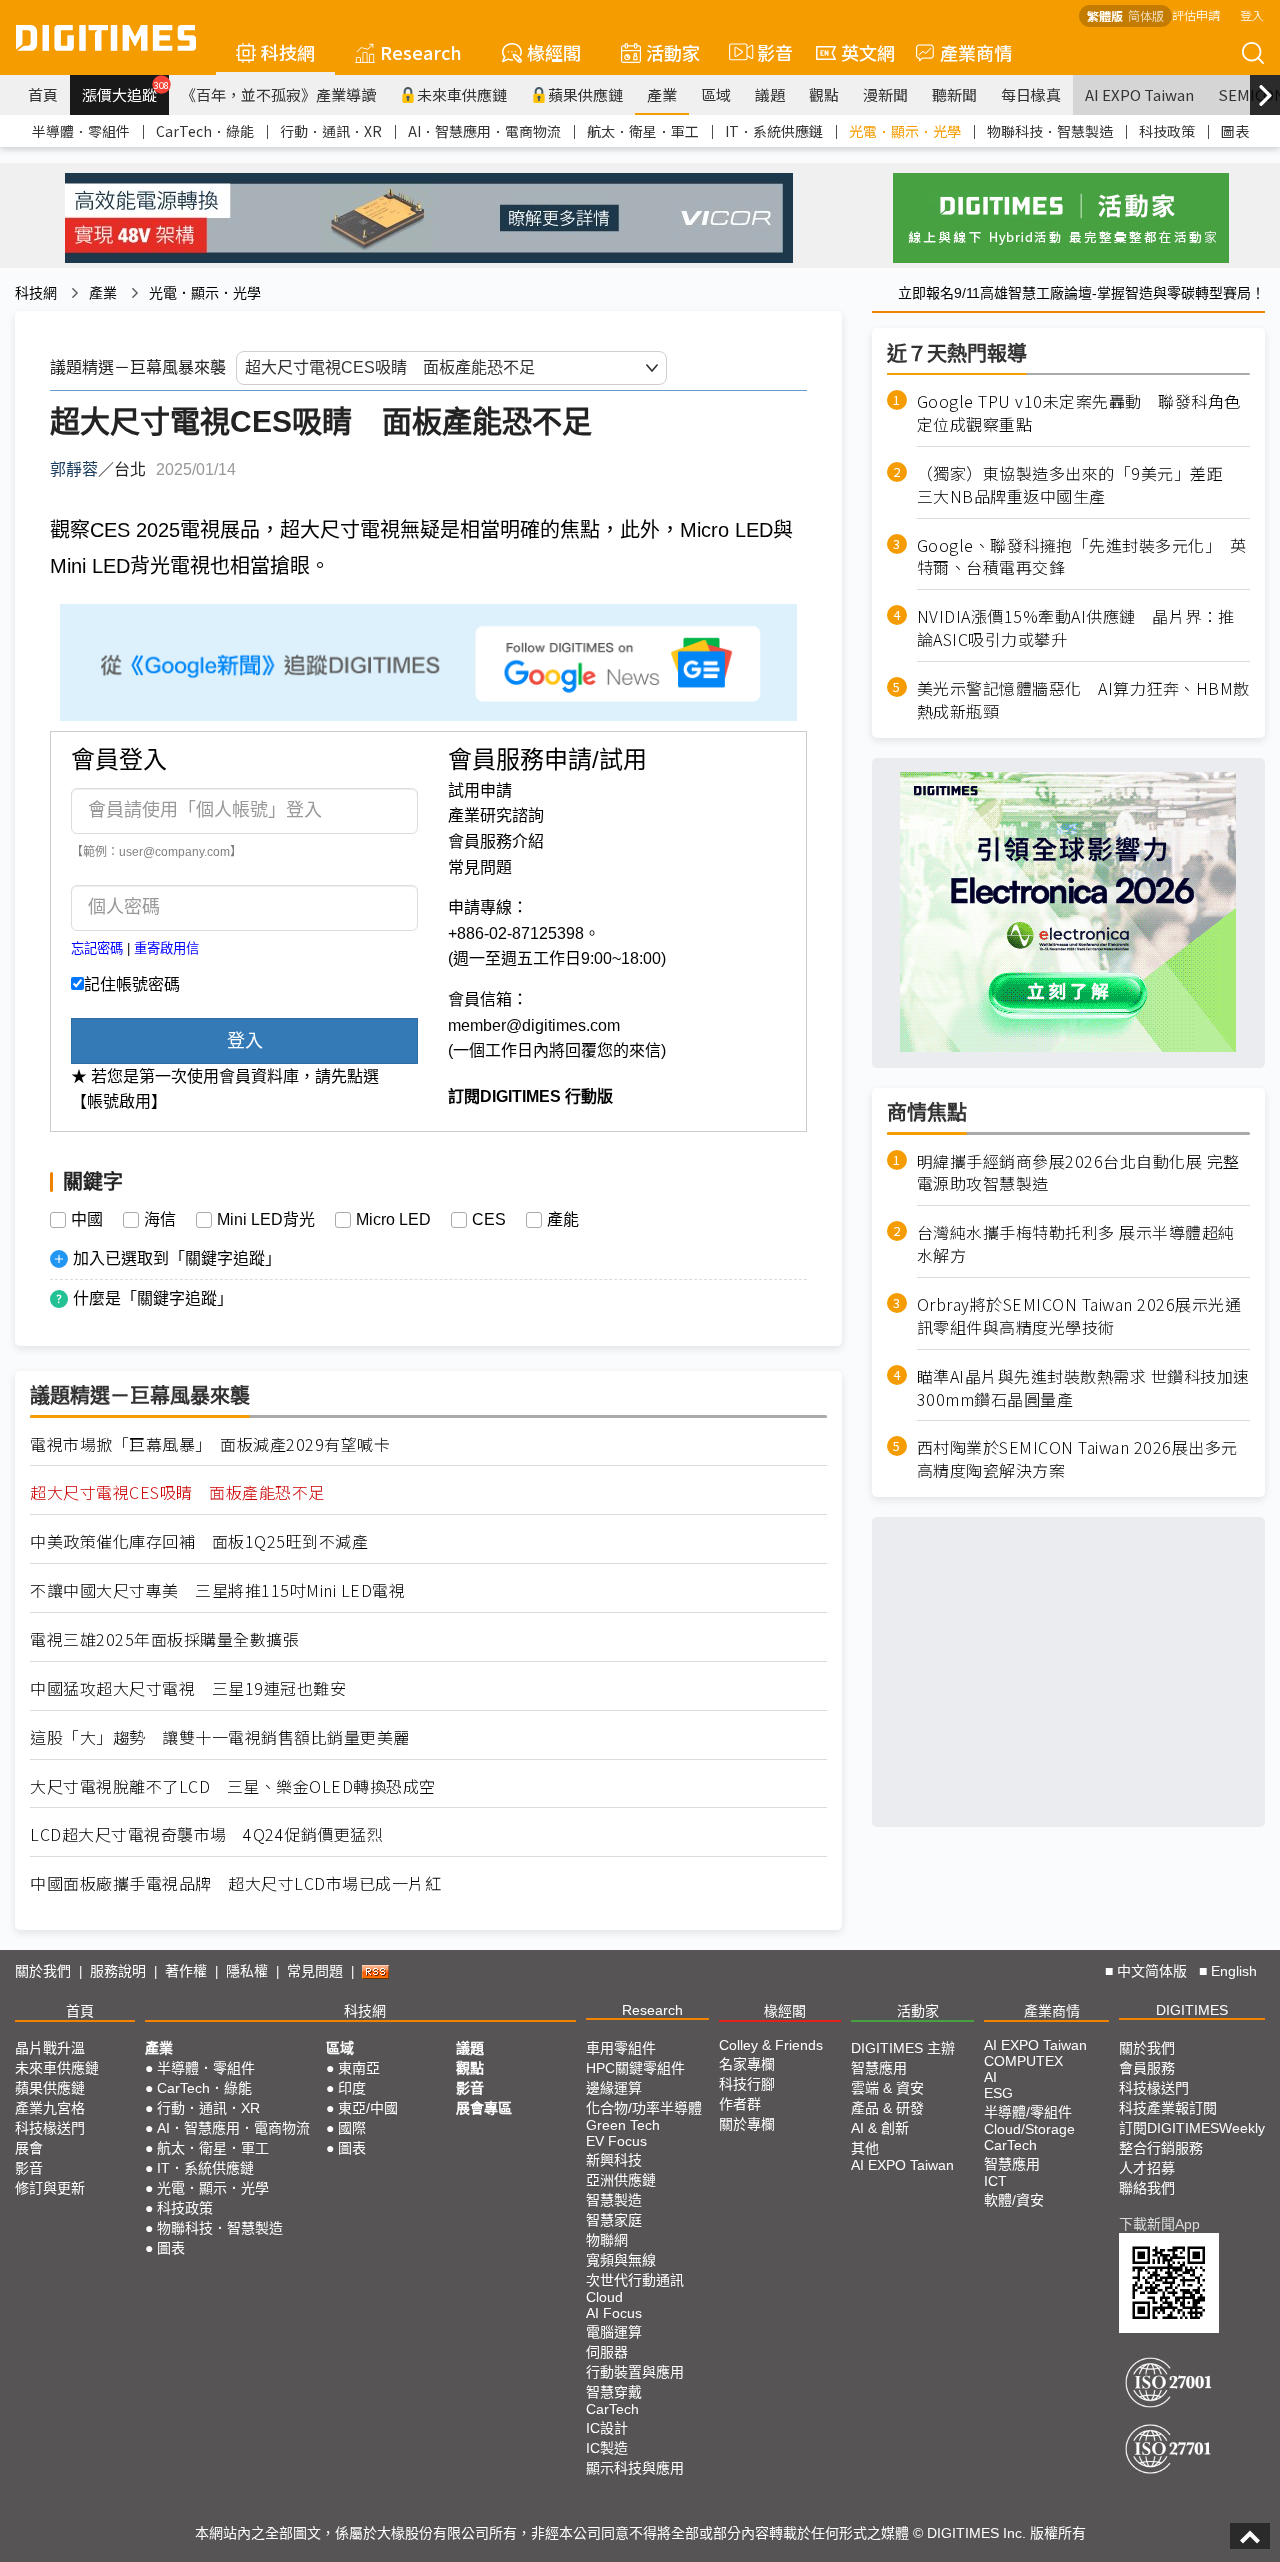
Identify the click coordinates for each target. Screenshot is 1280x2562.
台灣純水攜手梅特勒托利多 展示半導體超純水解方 (1076, 1244)
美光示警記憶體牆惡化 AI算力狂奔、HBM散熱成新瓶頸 (1083, 700)
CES (489, 1220)
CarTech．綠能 (205, 131)
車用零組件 (621, 2048)
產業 (662, 94)
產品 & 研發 (887, 2108)
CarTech (612, 2409)
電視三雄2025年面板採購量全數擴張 (164, 1639)
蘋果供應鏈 (585, 94)
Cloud (604, 2297)
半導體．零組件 (81, 131)
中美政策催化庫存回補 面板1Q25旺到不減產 (199, 1541)
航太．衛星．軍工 (643, 131)
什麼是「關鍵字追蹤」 (153, 1298)
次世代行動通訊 (635, 2280)
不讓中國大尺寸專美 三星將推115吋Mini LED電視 (217, 1590)
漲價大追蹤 (125, 92)
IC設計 (607, 2428)
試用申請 (480, 790)
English (1234, 1971)
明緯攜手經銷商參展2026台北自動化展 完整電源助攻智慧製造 (1078, 1172)
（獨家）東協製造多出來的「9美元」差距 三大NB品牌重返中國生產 (1078, 485)
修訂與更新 (50, 2188)
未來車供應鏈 (462, 94)
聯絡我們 (1147, 2188)
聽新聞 (954, 94)
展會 (29, 2148)
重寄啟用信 (166, 948)
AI (990, 2077)
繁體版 (1105, 15)
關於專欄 (747, 2124)
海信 (160, 1220)
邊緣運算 (614, 2088)
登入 (1252, 14)
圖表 (1235, 131)
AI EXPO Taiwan (1139, 94)
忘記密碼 (97, 948)
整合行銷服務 (1161, 2148)
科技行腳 (747, 2084)
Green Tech (623, 2125)
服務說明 (118, 1971)
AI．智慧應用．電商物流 (484, 131)
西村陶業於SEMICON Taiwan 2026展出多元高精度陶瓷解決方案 (1077, 1459)
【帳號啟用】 (119, 1101)
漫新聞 (885, 94)
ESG (998, 2093)
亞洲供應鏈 (621, 2180)
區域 (716, 94)
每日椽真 (1031, 94)
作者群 (740, 2104)
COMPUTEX (1023, 2061)
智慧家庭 (614, 2220)
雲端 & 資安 (887, 2088)
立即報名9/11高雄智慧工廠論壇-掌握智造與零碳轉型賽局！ (1081, 293)
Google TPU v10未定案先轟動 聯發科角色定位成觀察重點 (1079, 413)
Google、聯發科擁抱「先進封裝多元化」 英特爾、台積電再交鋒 (1082, 556)
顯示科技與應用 (635, 2468)
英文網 (868, 52)
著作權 (186, 1971)
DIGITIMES (1192, 2010)
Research (421, 52)
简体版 (1146, 15)
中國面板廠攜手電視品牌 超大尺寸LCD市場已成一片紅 (235, 1883)
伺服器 (607, 2352)
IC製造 (607, 2448)
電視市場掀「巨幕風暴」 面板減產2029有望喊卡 (210, 1444)
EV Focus (616, 2141)
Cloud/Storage (1029, 2129)
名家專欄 (747, 2064)
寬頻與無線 (621, 2260)
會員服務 (1147, 2068)
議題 (770, 94)
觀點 (824, 94)
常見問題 (480, 867)
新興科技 (614, 2160)
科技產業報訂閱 (1168, 2108)
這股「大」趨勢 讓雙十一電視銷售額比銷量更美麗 (220, 1737)
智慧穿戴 (614, 2392)
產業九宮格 (50, 2108)
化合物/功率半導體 (644, 2108)
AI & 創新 (880, 2128)
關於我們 (43, 1971)
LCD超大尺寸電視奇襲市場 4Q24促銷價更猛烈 (206, 1834)
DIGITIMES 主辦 (903, 2048)
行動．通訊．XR (331, 131)
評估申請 (1196, 14)
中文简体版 (1152, 1971)
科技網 (288, 52)
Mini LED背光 (266, 1220)
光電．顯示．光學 (905, 131)
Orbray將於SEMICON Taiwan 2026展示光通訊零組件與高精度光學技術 (1079, 1316)
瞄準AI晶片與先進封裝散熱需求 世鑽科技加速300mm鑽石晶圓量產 (1083, 1388)
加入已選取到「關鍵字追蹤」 (177, 1258)
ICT (995, 2181)
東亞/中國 (368, 2108)
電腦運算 (614, 2332)
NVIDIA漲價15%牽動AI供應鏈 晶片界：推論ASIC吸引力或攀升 (1076, 628)
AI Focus (614, 2313)
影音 (766, 52)
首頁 (43, 94)
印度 (352, 2088)
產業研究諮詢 (496, 815)
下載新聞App (1159, 2224)
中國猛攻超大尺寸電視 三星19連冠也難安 (188, 1688)
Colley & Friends (771, 2045)
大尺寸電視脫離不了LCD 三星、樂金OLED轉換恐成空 (233, 1786)
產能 (563, 1220)
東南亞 (359, 2068)
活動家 (673, 52)
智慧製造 (614, 2200)
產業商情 (976, 52)
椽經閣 (554, 52)
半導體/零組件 (1028, 2112)
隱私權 (247, 1971)
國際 (352, 2128)
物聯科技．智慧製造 (1050, 131)
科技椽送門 (50, 2128)
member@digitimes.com (534, 1025)
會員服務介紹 (496, 841)
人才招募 (1147, 2168)
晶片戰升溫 (50, 2048)
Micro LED (393, 1220)
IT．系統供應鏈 (774, 131)
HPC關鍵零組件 (635, 2068)
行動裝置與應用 (635, 2372)
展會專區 (484, 2108)
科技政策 (1167, 131)
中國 (87, 1220)
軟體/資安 (1014, 2200)
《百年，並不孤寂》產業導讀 (278, 94)
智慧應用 (879, 2068)
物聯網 (607, 2240)
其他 (865, 2148)
